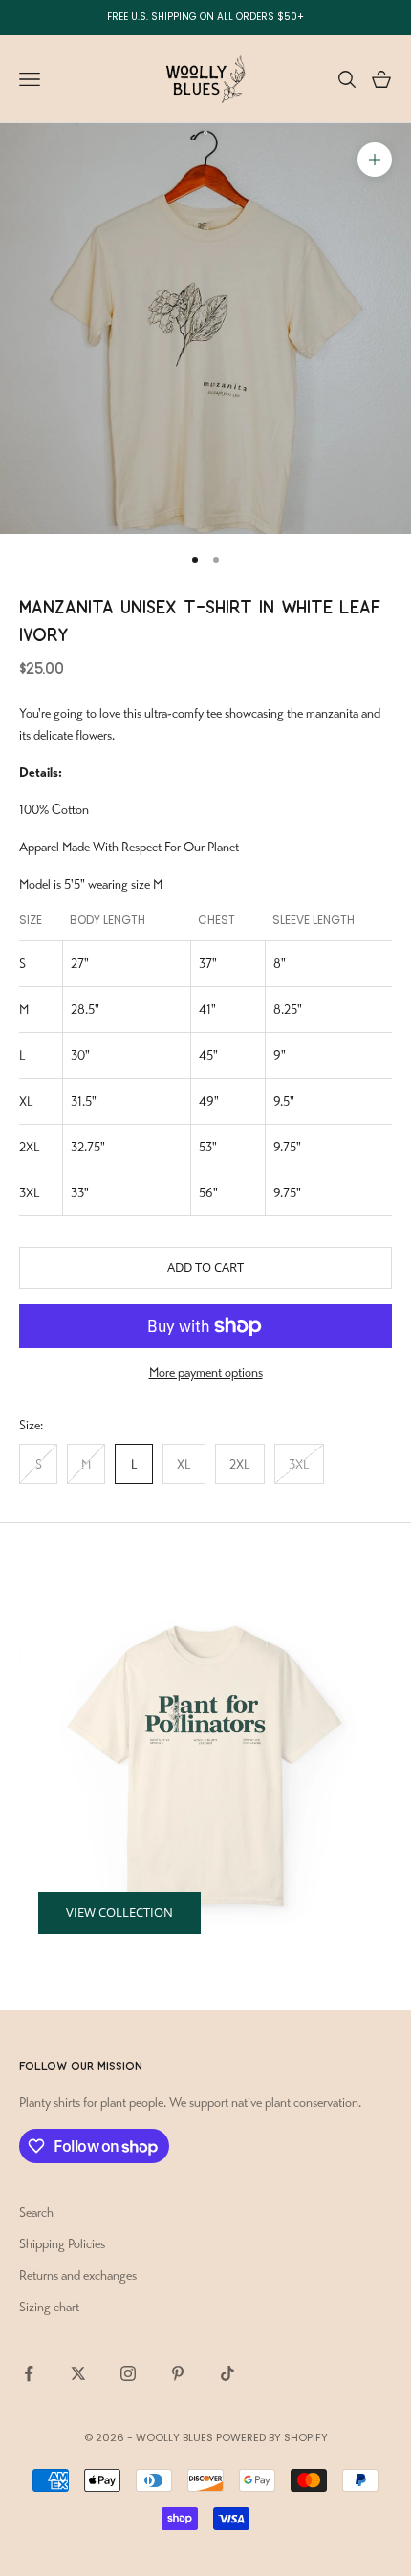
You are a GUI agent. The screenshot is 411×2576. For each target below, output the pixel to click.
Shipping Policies (62, 2244)
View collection (119, 1912)
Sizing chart (49, 2307)
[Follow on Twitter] (78, 2373)
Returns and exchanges (78, 2275)
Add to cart (205, 1267)
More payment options (206, 1373)
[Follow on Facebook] (29, 2373)
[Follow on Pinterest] (178, 2373)
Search (36, 2212)
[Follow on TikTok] (227, 2373)
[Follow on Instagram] (128, 2373)
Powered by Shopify (272, 2437)
